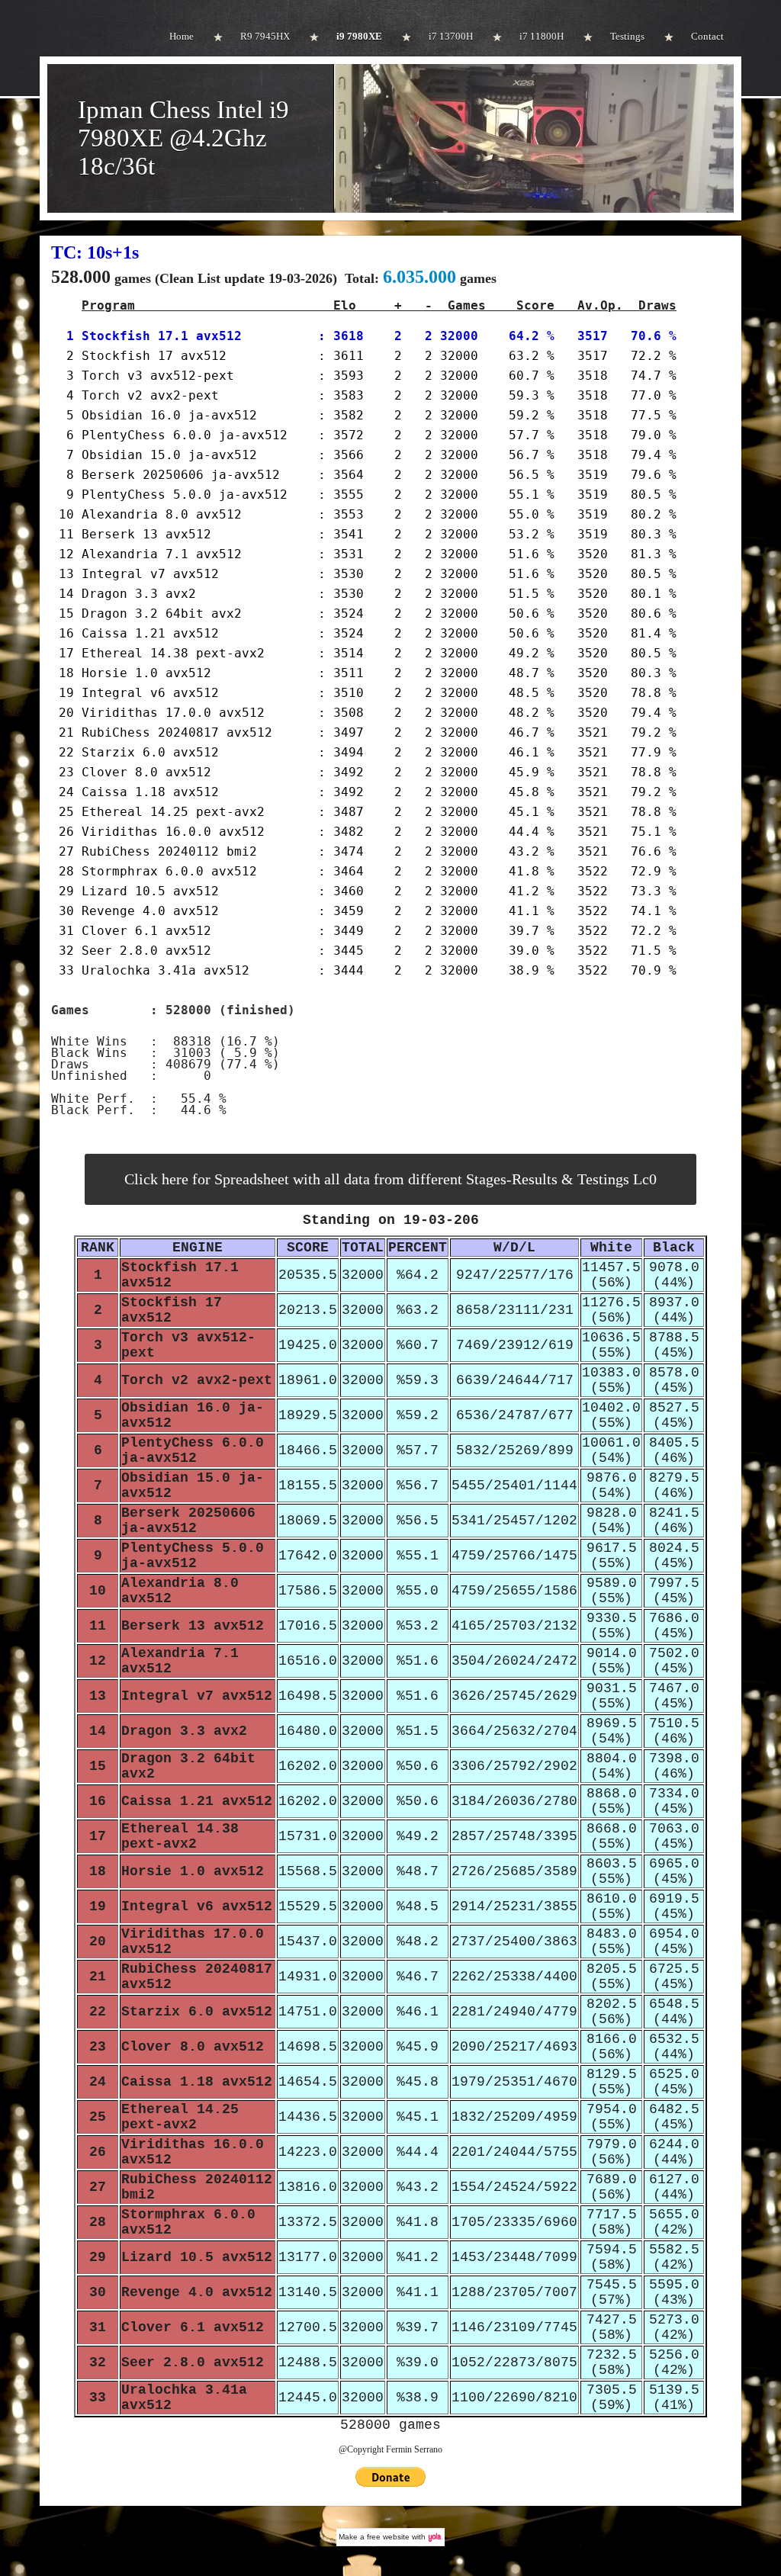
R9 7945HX (265, 36)
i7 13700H (451, 36)
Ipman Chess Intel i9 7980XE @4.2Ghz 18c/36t (183, 138)
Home (182, 36)
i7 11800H (542, 36)
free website (388, 2537)
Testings (627, 36)
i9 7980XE (359, 36)
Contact (707, 36)
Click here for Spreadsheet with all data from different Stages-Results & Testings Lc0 (390, 1179)
